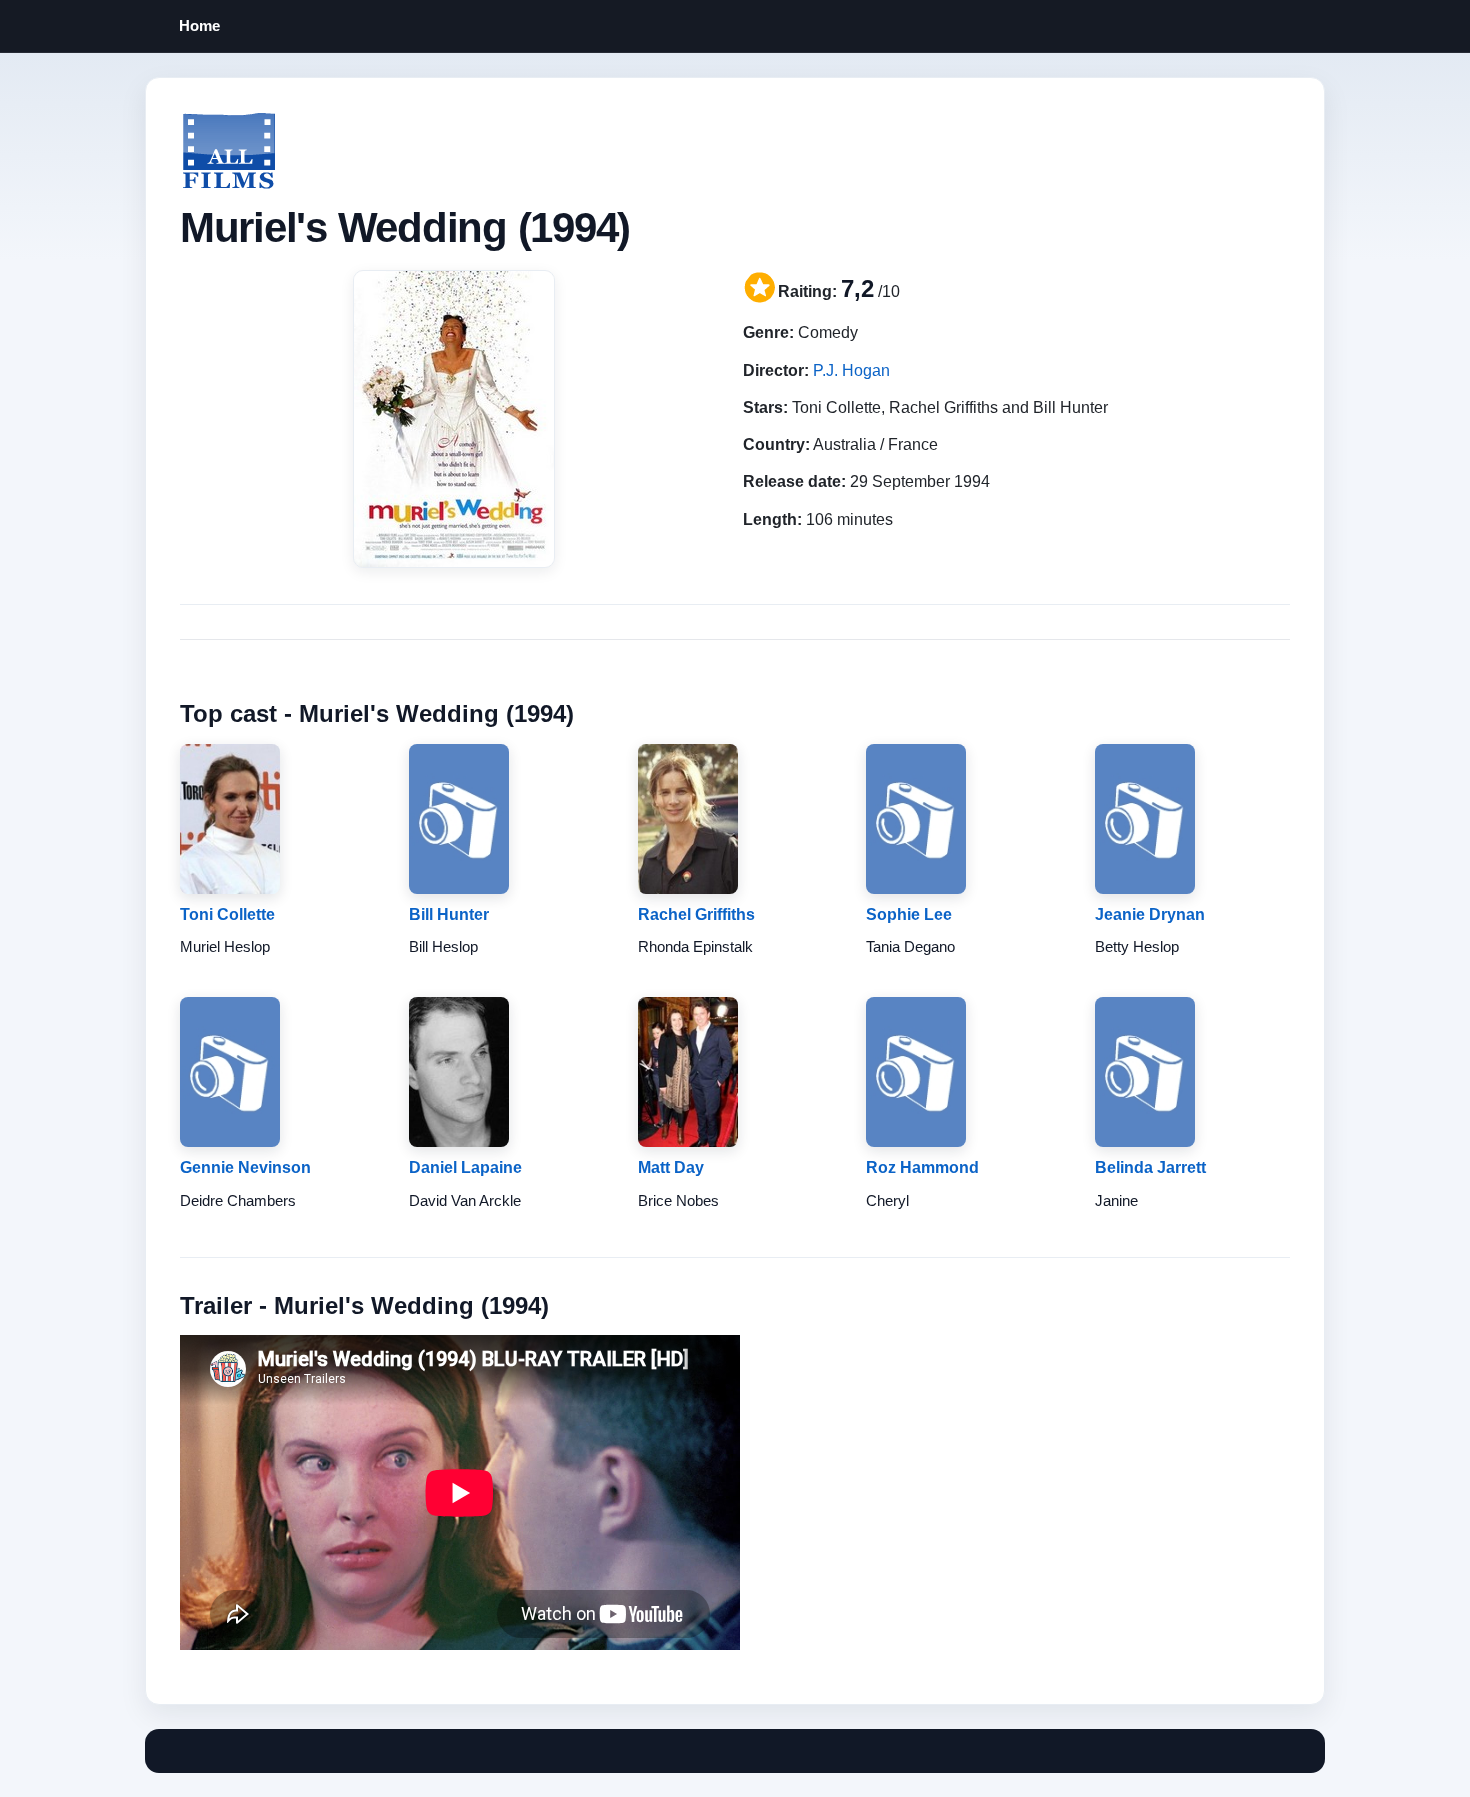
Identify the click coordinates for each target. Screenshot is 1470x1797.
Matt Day (671, 1167)
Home (199, 25)
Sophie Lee (909, 914)
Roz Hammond (922, 1167)
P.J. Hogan (851, 370)
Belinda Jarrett (1150, 1167)
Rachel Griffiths (696, 914)
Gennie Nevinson (245, 1167)
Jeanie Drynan (1150, 914)
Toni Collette (227, 914)
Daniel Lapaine (465, 1167)
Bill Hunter (449, 914)
